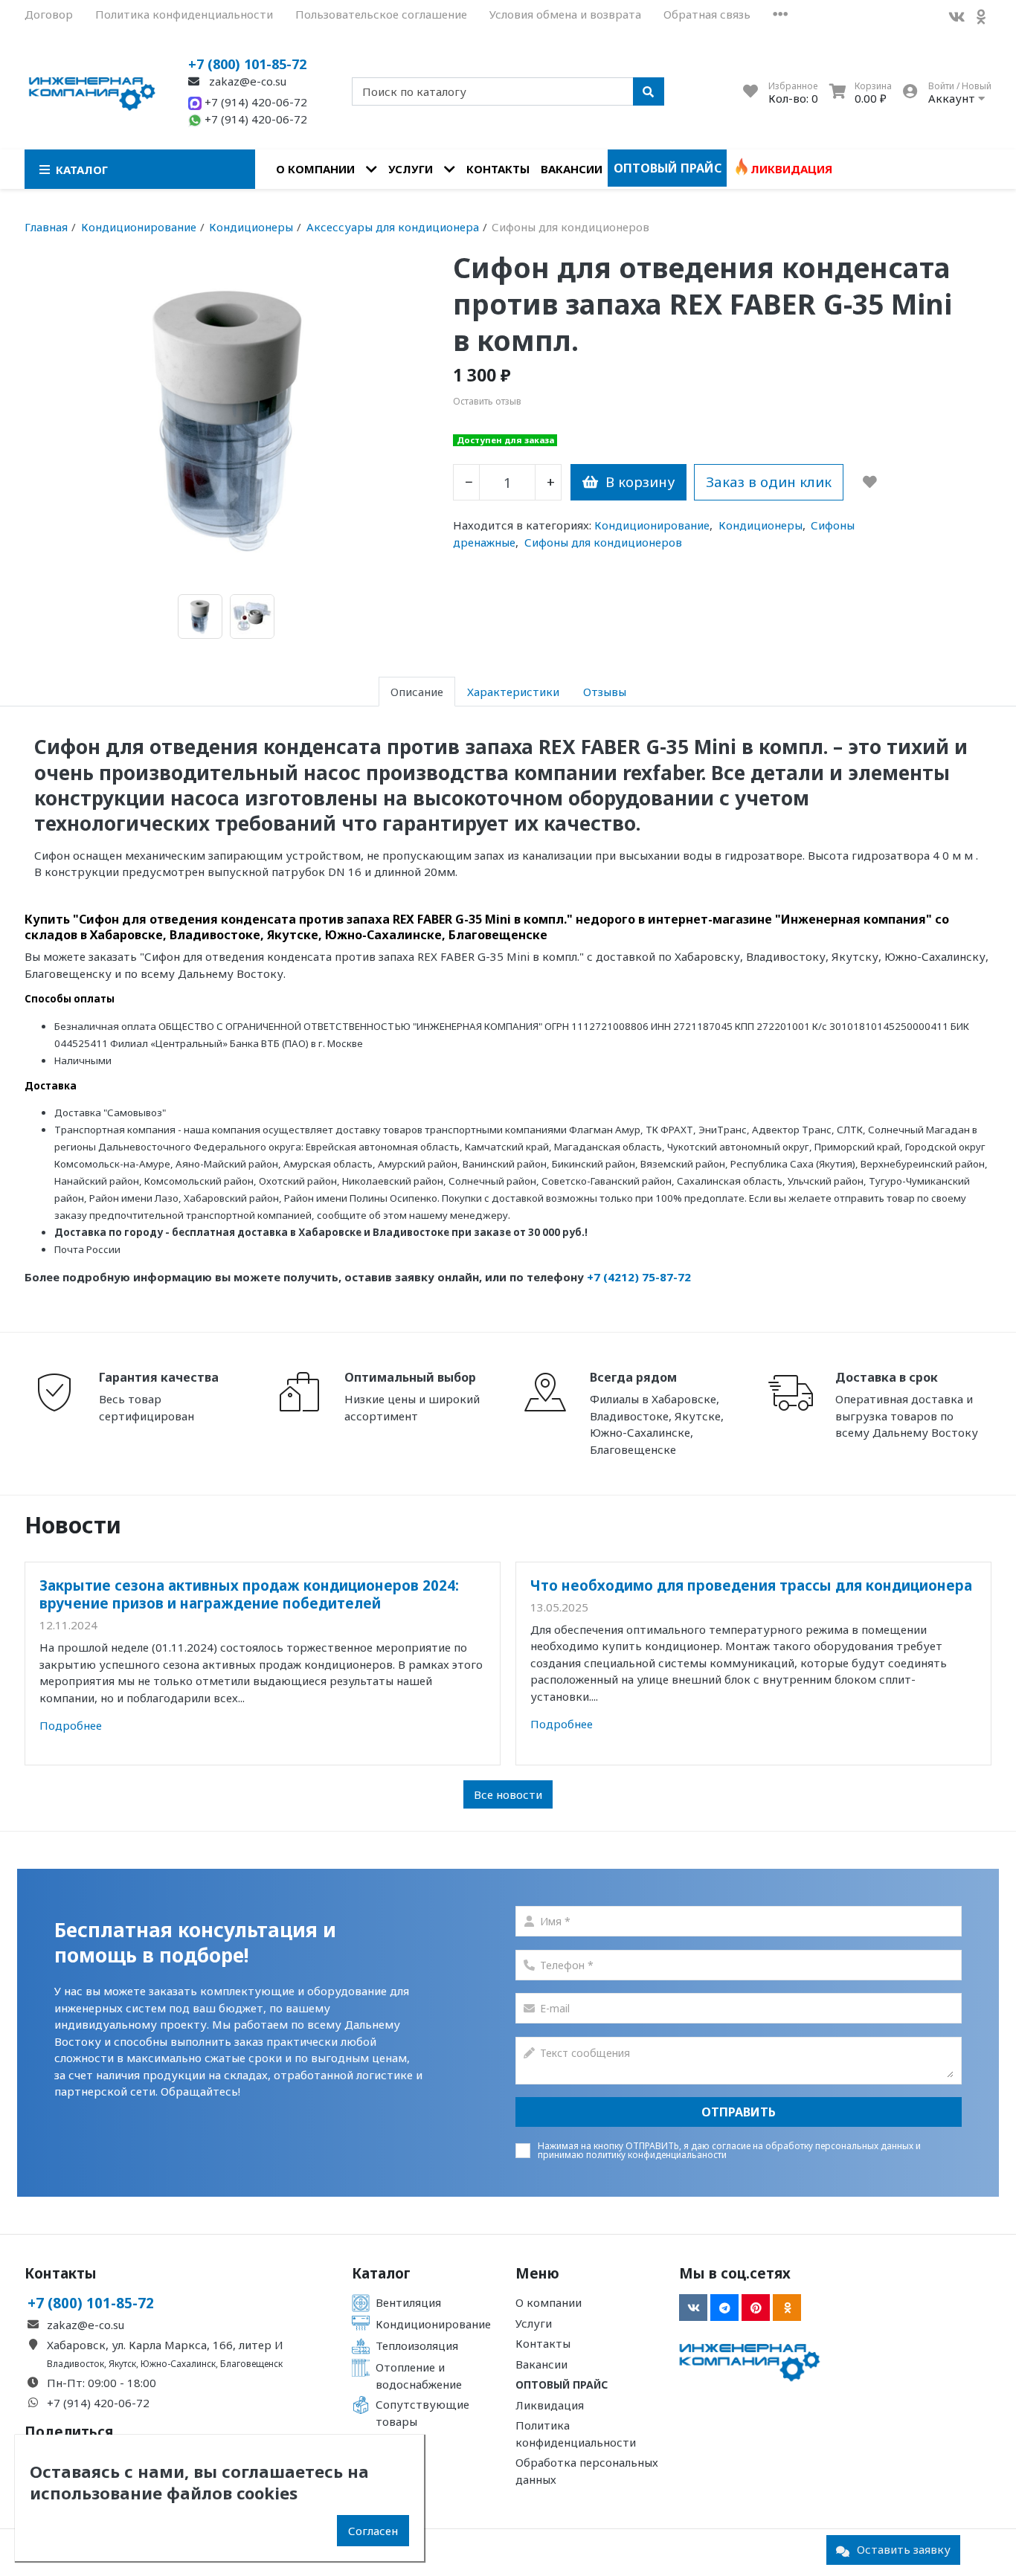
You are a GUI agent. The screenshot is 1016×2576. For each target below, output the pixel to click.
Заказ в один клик (769, 482)
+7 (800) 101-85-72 (247, 64)
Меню (537, 2273)
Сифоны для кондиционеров (603, 542)
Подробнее (71, 1725)
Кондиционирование (652, 525)
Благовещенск (251, 2364)
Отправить (739, 2112)
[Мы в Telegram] (724, 2308)
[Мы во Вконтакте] (956, 17)
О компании (315, 169)
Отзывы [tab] (605, 692)
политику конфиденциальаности (656, 2155)
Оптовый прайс (668, 168)
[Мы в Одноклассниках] (787, 2308)
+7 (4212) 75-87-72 (639, 1277)
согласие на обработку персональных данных (813, 2146)
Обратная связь (707, 14)
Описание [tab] (417, 692)
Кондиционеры (761, 525)
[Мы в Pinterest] (756, 2308)
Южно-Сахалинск (178, 2364)
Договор (49, 14)
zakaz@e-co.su (246, 81)
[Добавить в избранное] (870, 482)
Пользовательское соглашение (381, 14)
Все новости (508, 1794)
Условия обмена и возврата (565, 14)
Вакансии (572, 169)
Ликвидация (791, 169)
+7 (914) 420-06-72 (254, 102)
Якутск (122, 2364)
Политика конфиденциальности (184, 14)
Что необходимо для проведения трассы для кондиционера (751, 1585)
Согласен (373, 2531)
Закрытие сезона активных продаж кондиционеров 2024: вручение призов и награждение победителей (249, 1594)
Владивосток (75, 2364)
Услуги (411, 169)
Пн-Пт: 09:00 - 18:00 (102, 2383)
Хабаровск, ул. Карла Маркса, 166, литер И (165, 2345)
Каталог (381, 2273)
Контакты (498, 169)
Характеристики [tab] (513, 692)
